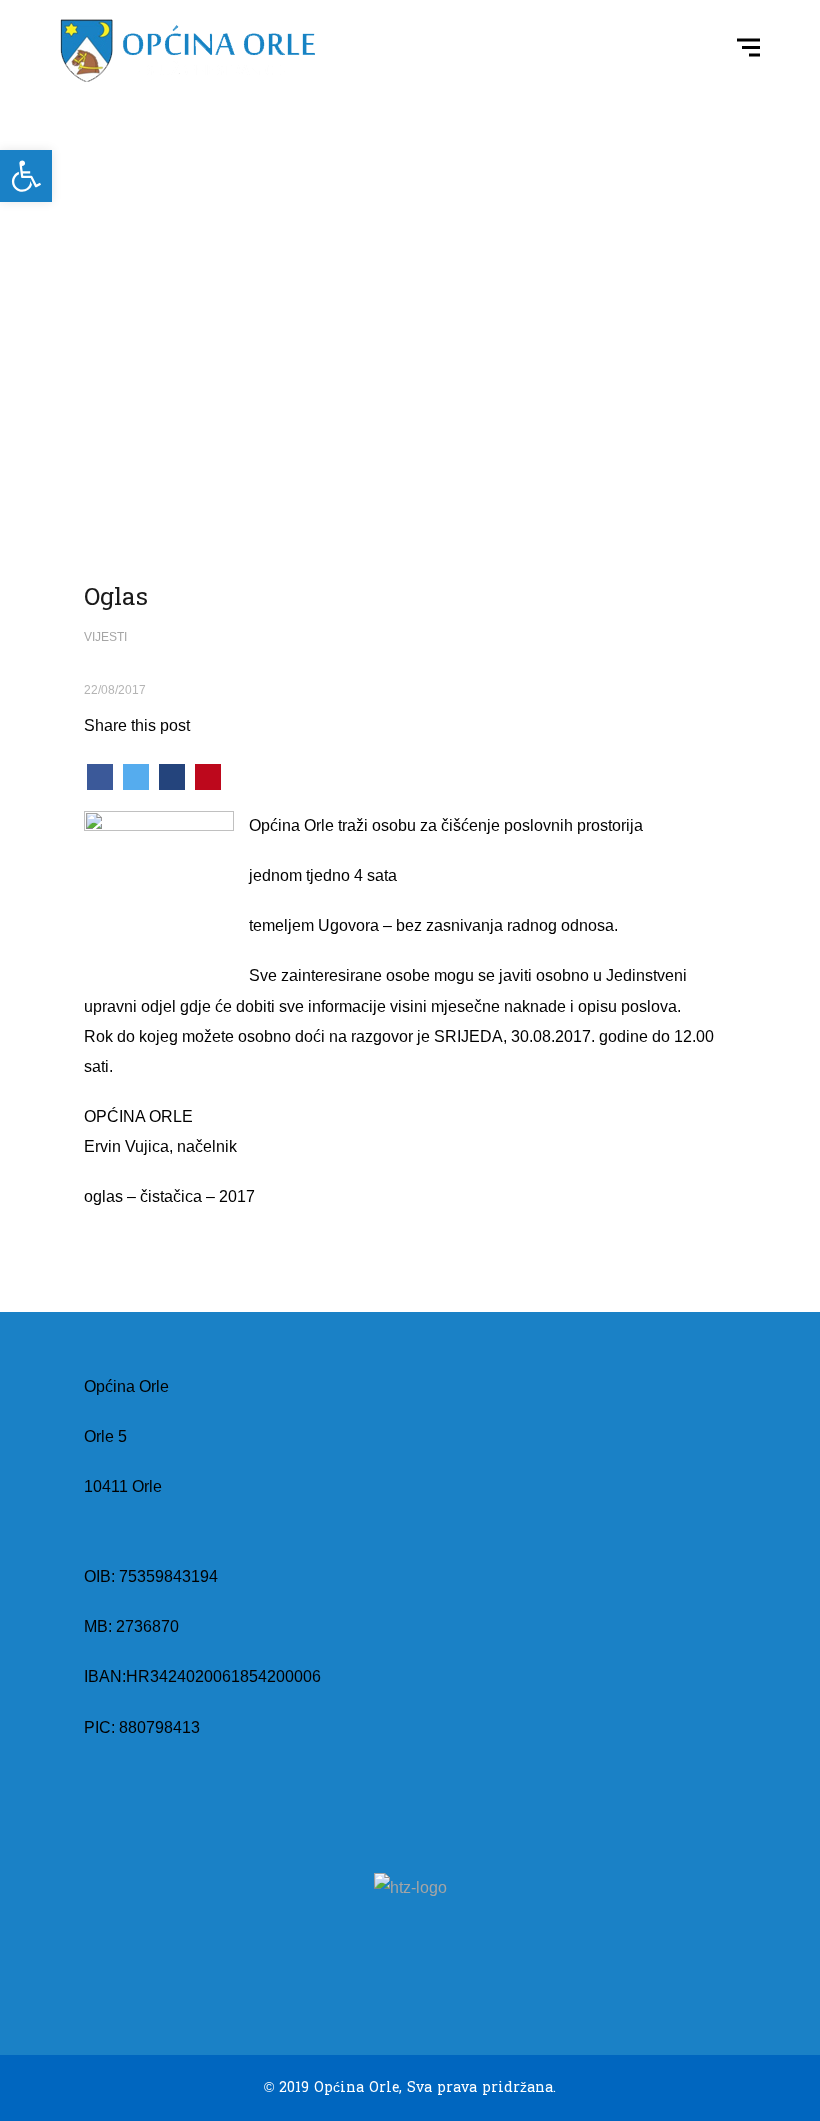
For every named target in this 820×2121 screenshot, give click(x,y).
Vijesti (105, 637)
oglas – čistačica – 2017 (169, 1196)
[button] (26, 176)
